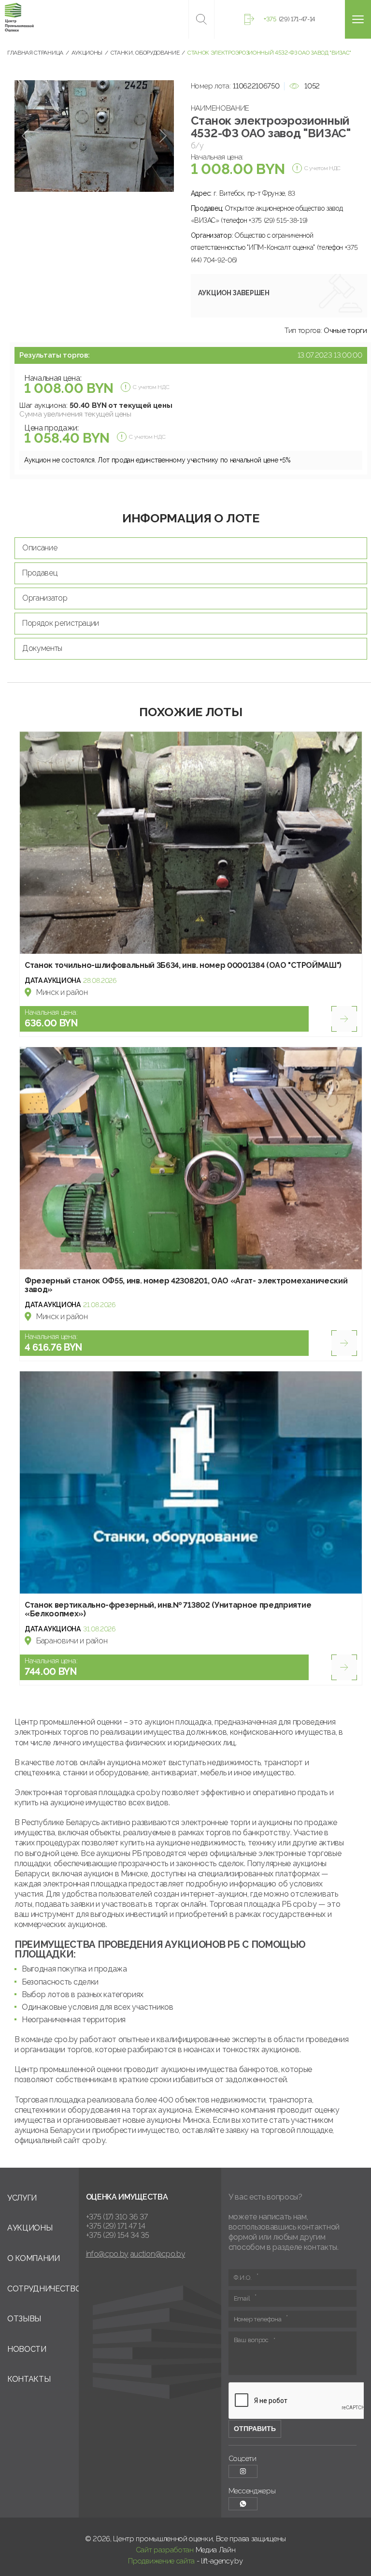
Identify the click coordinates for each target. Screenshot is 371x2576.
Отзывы (24, 2319)
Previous (25, 136)
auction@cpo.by (158, 2254)
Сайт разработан (165, 2550)
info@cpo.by (107, 2254)
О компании (34, 2258)
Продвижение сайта (161, 2561)
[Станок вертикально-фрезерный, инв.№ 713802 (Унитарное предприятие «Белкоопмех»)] (191, 1482)
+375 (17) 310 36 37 (117, 2217)
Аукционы (30, 2228)
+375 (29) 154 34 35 (118, 2235)
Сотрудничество (44, 2289)
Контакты (29, 2379)
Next (163, 136)
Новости (27, 2349)
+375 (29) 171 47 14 (116, 2226)
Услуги (22, 2198)
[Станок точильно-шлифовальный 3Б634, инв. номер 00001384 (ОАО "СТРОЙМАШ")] (191, 843)
